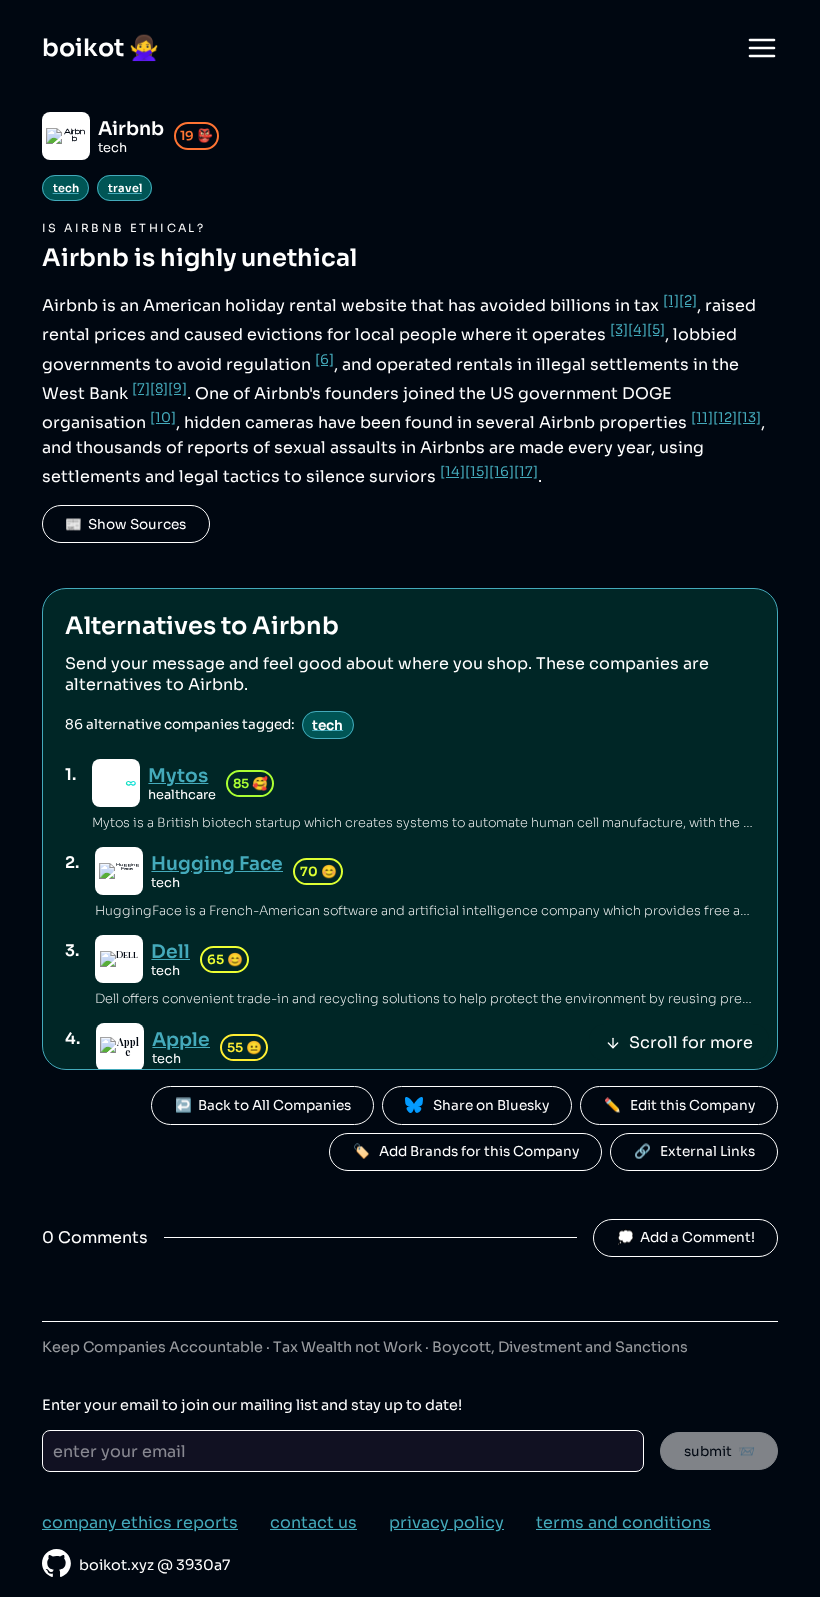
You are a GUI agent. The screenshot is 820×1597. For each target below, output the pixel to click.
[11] (702, 417)
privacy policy (446, 1522)
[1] (671, 300)
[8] (159, 388)
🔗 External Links (694, 1151)
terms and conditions (623, 1522)
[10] (163, 417)
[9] (177, 388)
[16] (501, 471)
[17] (526, 471)
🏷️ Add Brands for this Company (466, 1151)
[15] (477, 471)
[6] (324, 359)
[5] (656, 329)
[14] (452, 471)
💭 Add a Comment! (686, 1237)
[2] (688, 300)
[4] (637, 329)
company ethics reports (140, 1522)
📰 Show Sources (125, 524)
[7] (141, 388)
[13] (749, 417)
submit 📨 (719, 1451)
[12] (725, 417)
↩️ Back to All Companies (263, 1105)
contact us (313, 1522)
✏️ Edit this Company (679, 1105)
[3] (619, 329)
